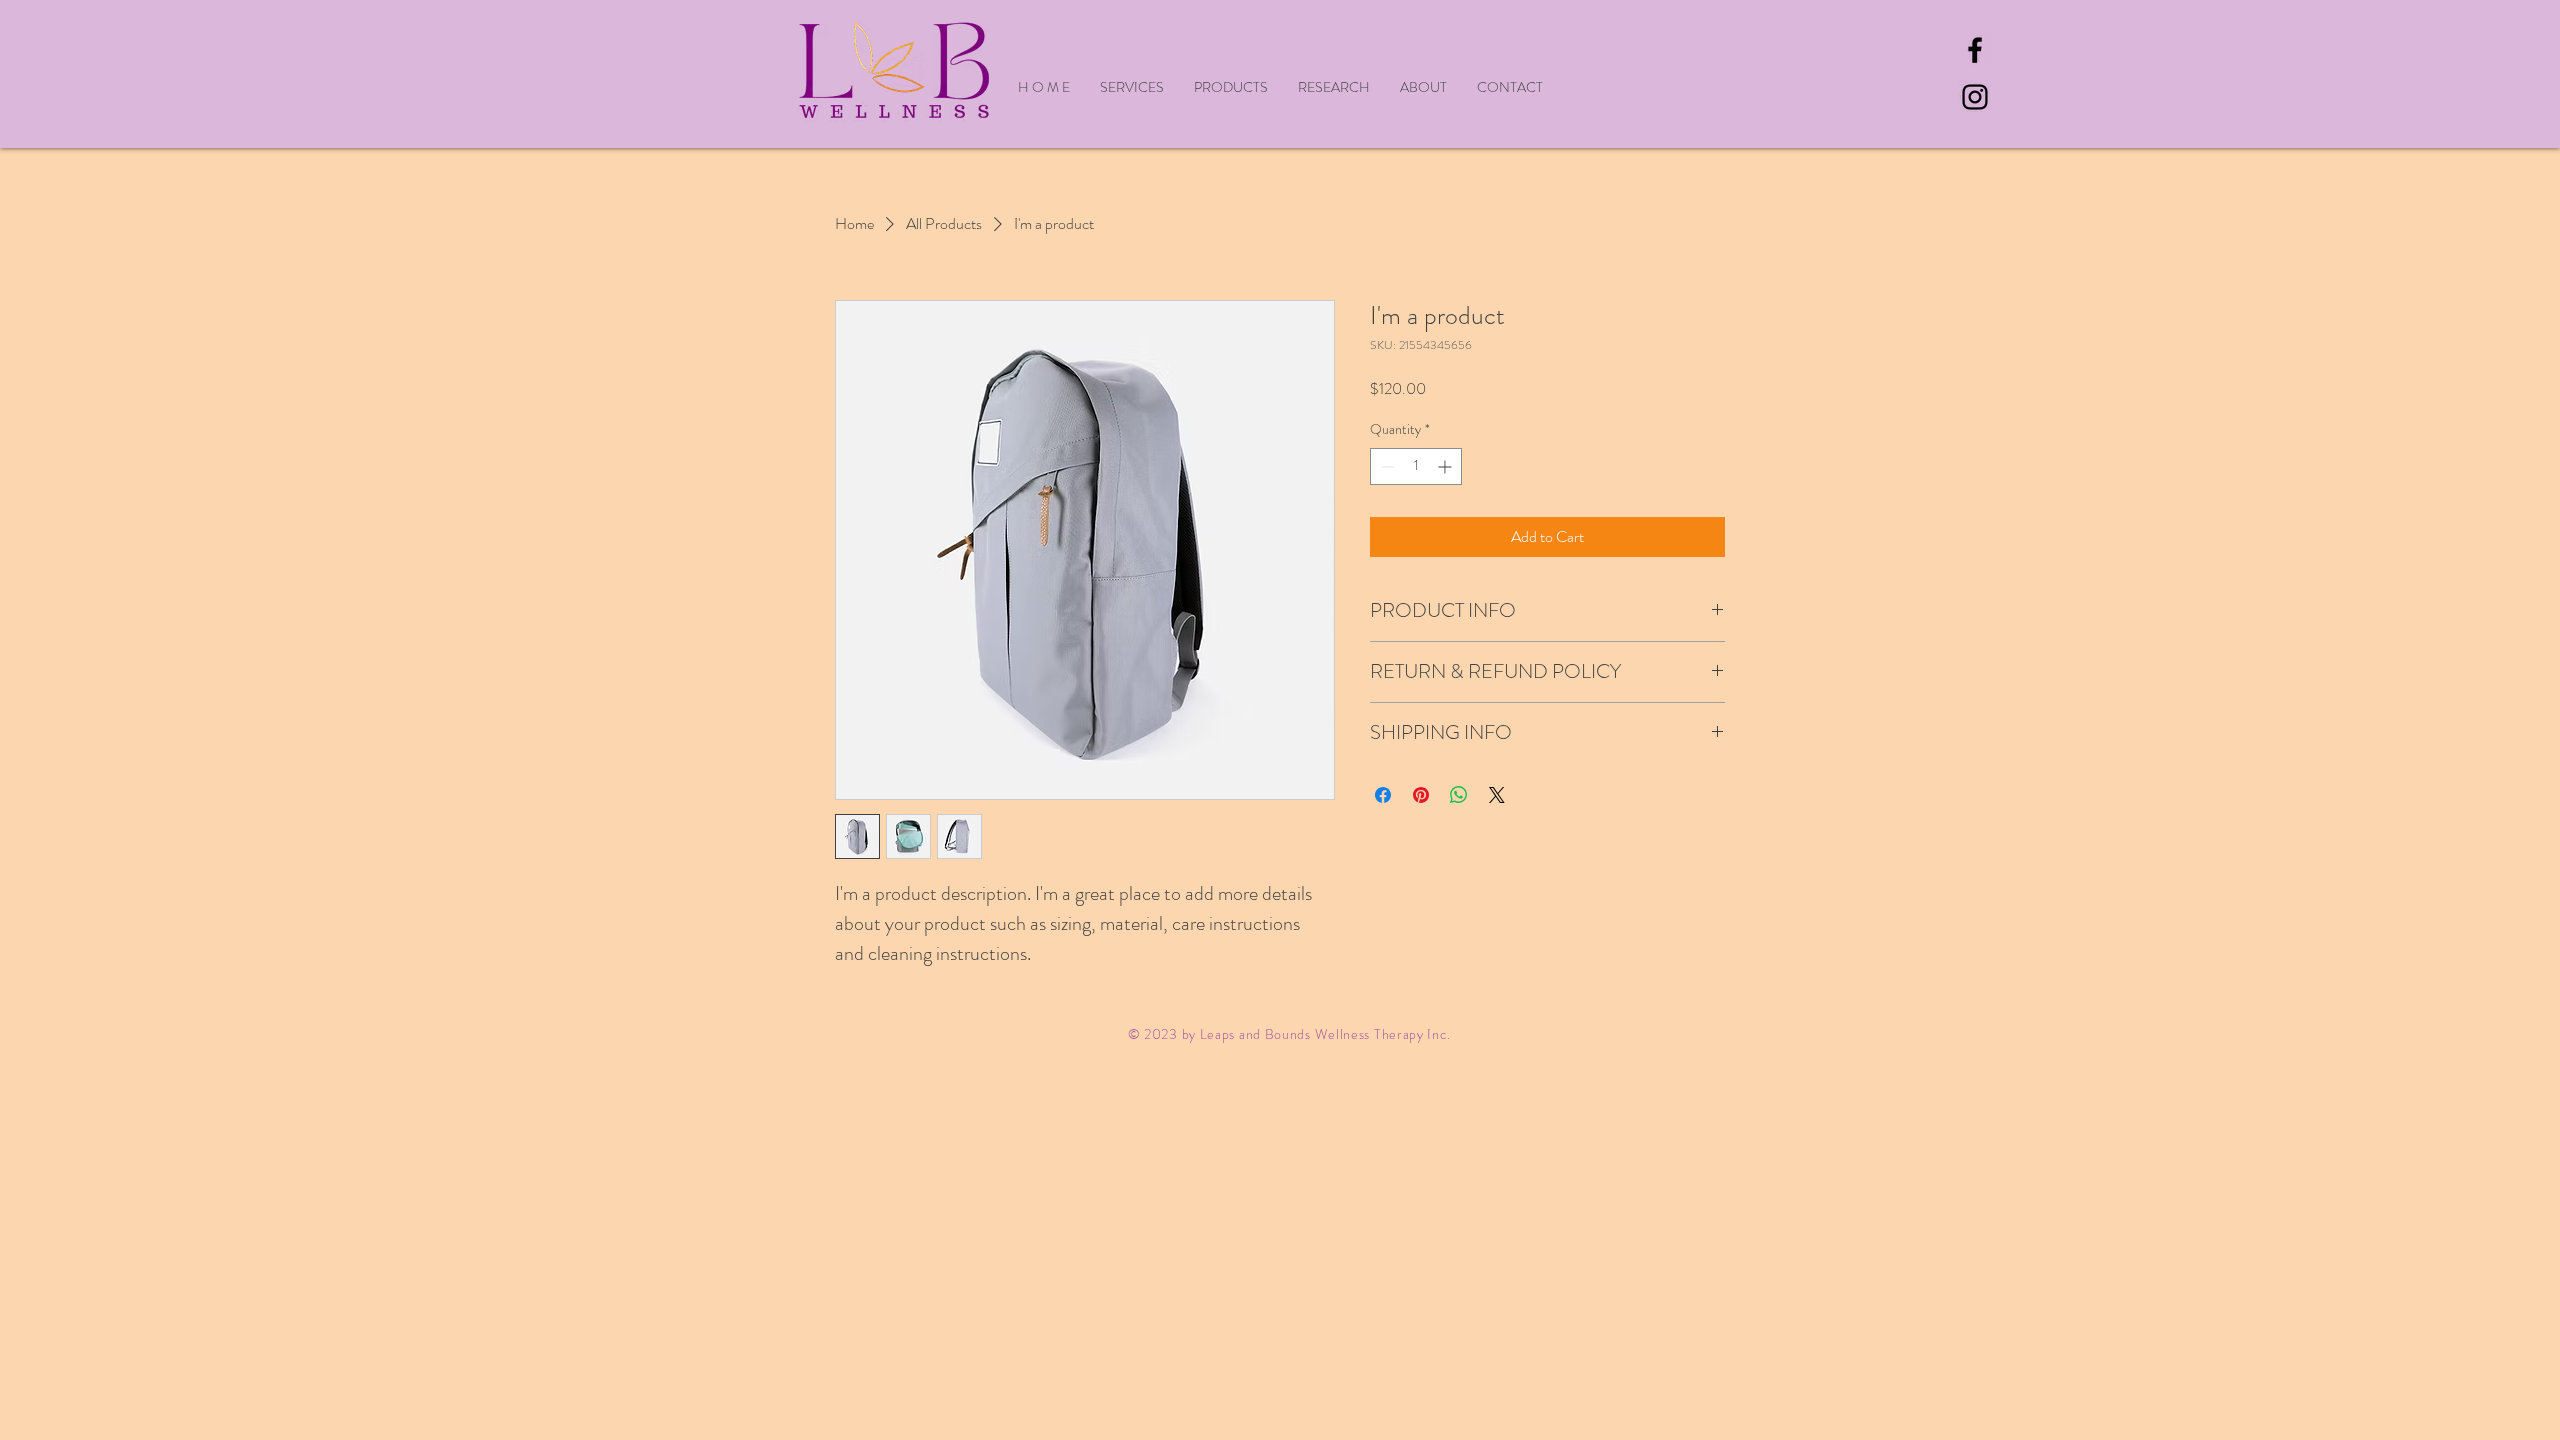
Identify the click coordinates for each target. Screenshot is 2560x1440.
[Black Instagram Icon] (1975, 97)
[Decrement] (1385, 466)
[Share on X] (1497, 795)
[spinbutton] (1416, 466)
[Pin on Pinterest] (1421, 795)
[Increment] (1446, 466)
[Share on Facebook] (1383, 795)
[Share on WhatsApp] (1459, 795)
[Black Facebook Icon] (1975, 50)
